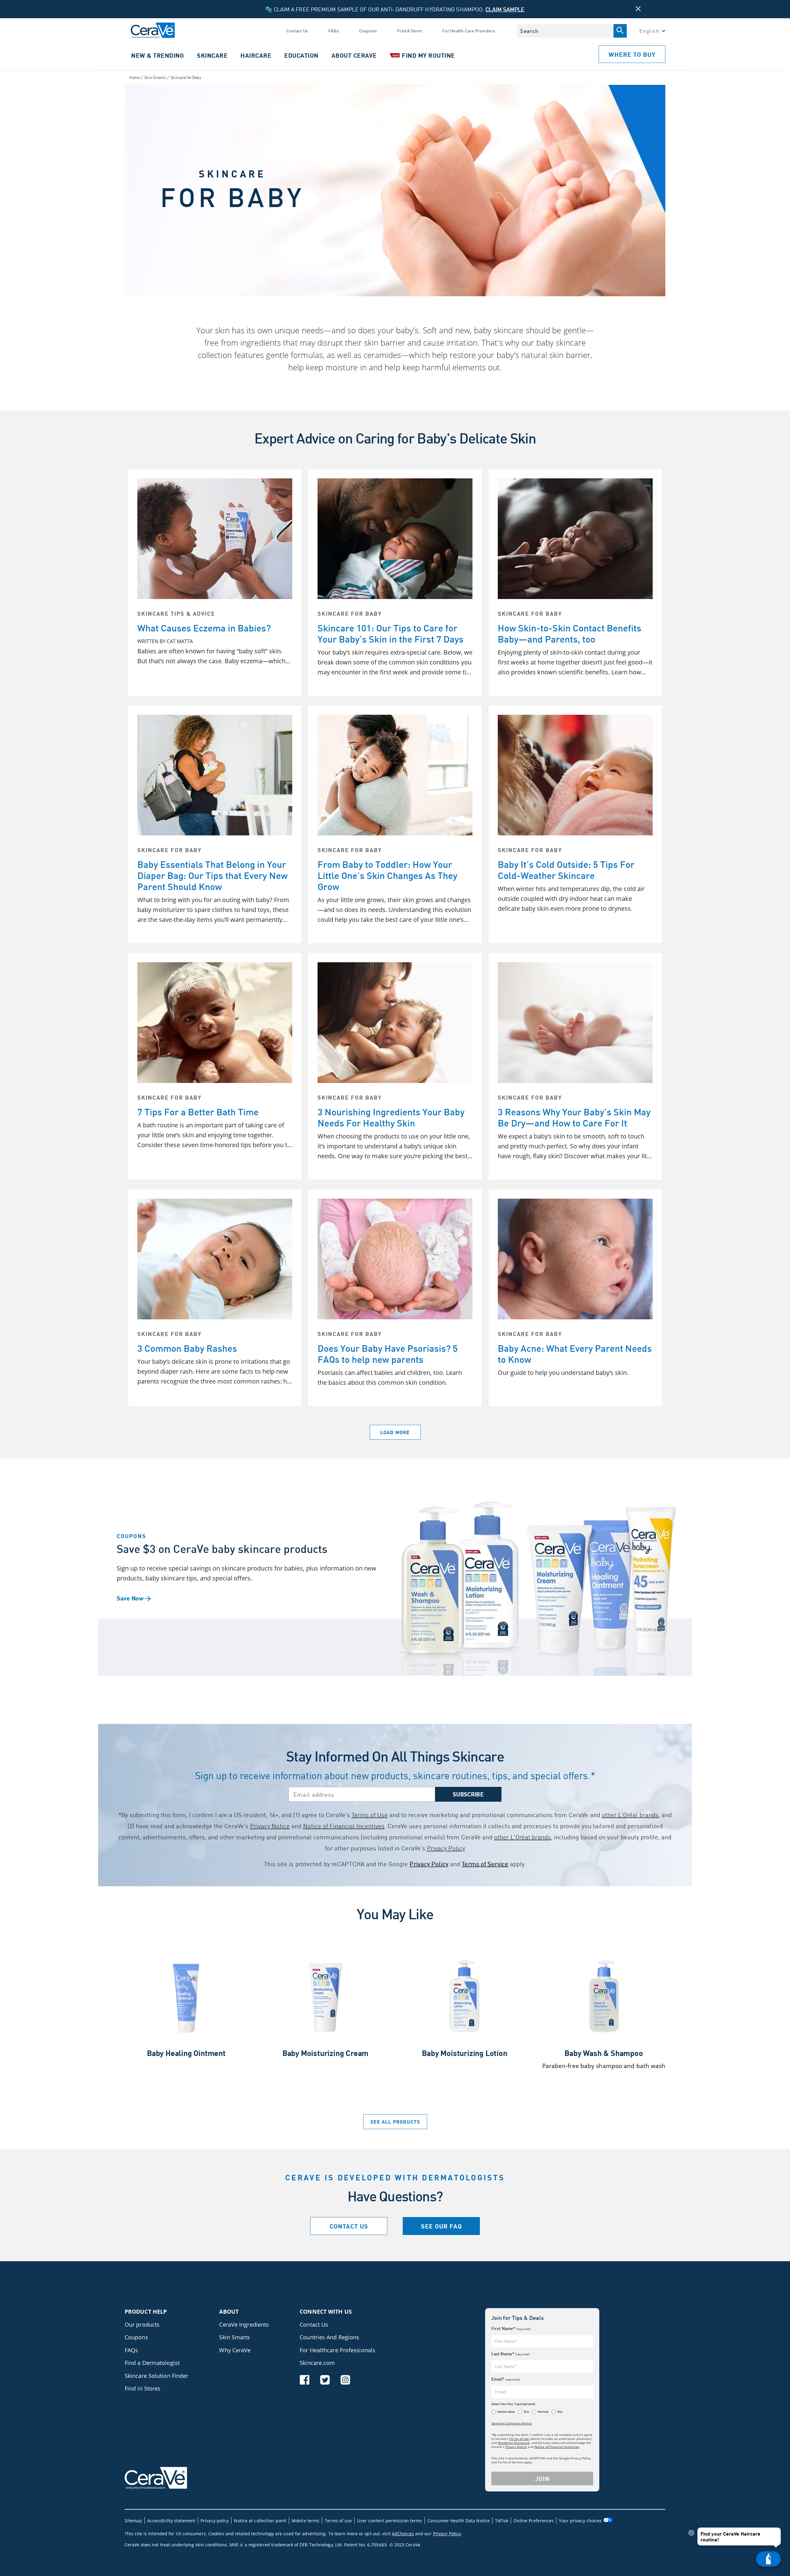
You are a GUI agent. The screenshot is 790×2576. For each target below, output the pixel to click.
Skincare (212, 55)
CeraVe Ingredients (244, 2324)
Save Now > (134, 1598)
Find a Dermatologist (152, 2363)
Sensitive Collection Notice (512, 2423)
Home (134, 77)
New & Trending (158, 55)
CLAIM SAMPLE (505, 9)
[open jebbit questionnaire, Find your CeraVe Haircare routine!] (768, 2559)
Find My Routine (424, 55)
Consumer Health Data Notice (459, 2521)
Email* (505, 2379)
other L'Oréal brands (630, 1815)
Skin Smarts (155, 77)
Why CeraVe (235, 2350)
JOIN (542, 2478)
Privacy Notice (270, 1826)
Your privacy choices (581, 2521)
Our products (142, 2324)
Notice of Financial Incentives (344, 1826)
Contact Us (297, 31)
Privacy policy (215, 2521)
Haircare (256, 55)
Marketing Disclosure (514, 2443)
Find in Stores (143, 2388)
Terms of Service (485, 1864)
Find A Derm (410, 31)
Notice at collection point (260, 2521)
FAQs (334, 31)
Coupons (368, 31)
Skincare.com (317, 2363)
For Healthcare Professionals (337, 2350)
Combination (506, 2412)
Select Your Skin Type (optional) (513, 2404)
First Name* (511, 2328)
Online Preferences (534, 2521)
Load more (395, 1432)
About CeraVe (354, 55)
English (649, 31)
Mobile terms (306, 2521)
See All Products (395, 2122)
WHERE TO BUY (632, 54)
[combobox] (565, 31)
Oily (560, 2412)
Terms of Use (370, 1815)
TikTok (502, 2521)
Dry (526, 2412)
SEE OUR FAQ (441, 2226)
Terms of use (338, 2521)
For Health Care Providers (469, 31)
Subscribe (468, 1794)
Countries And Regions (329, 2337)
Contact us (349, 2226)
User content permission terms (390, 2521)
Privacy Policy (446, 1848)
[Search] (620, 31)
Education (301, 55)
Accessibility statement (171, 2521)
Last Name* (510, 2354)
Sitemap (133, 2521)
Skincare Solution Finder (156, 2376)
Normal (543, 2412)
